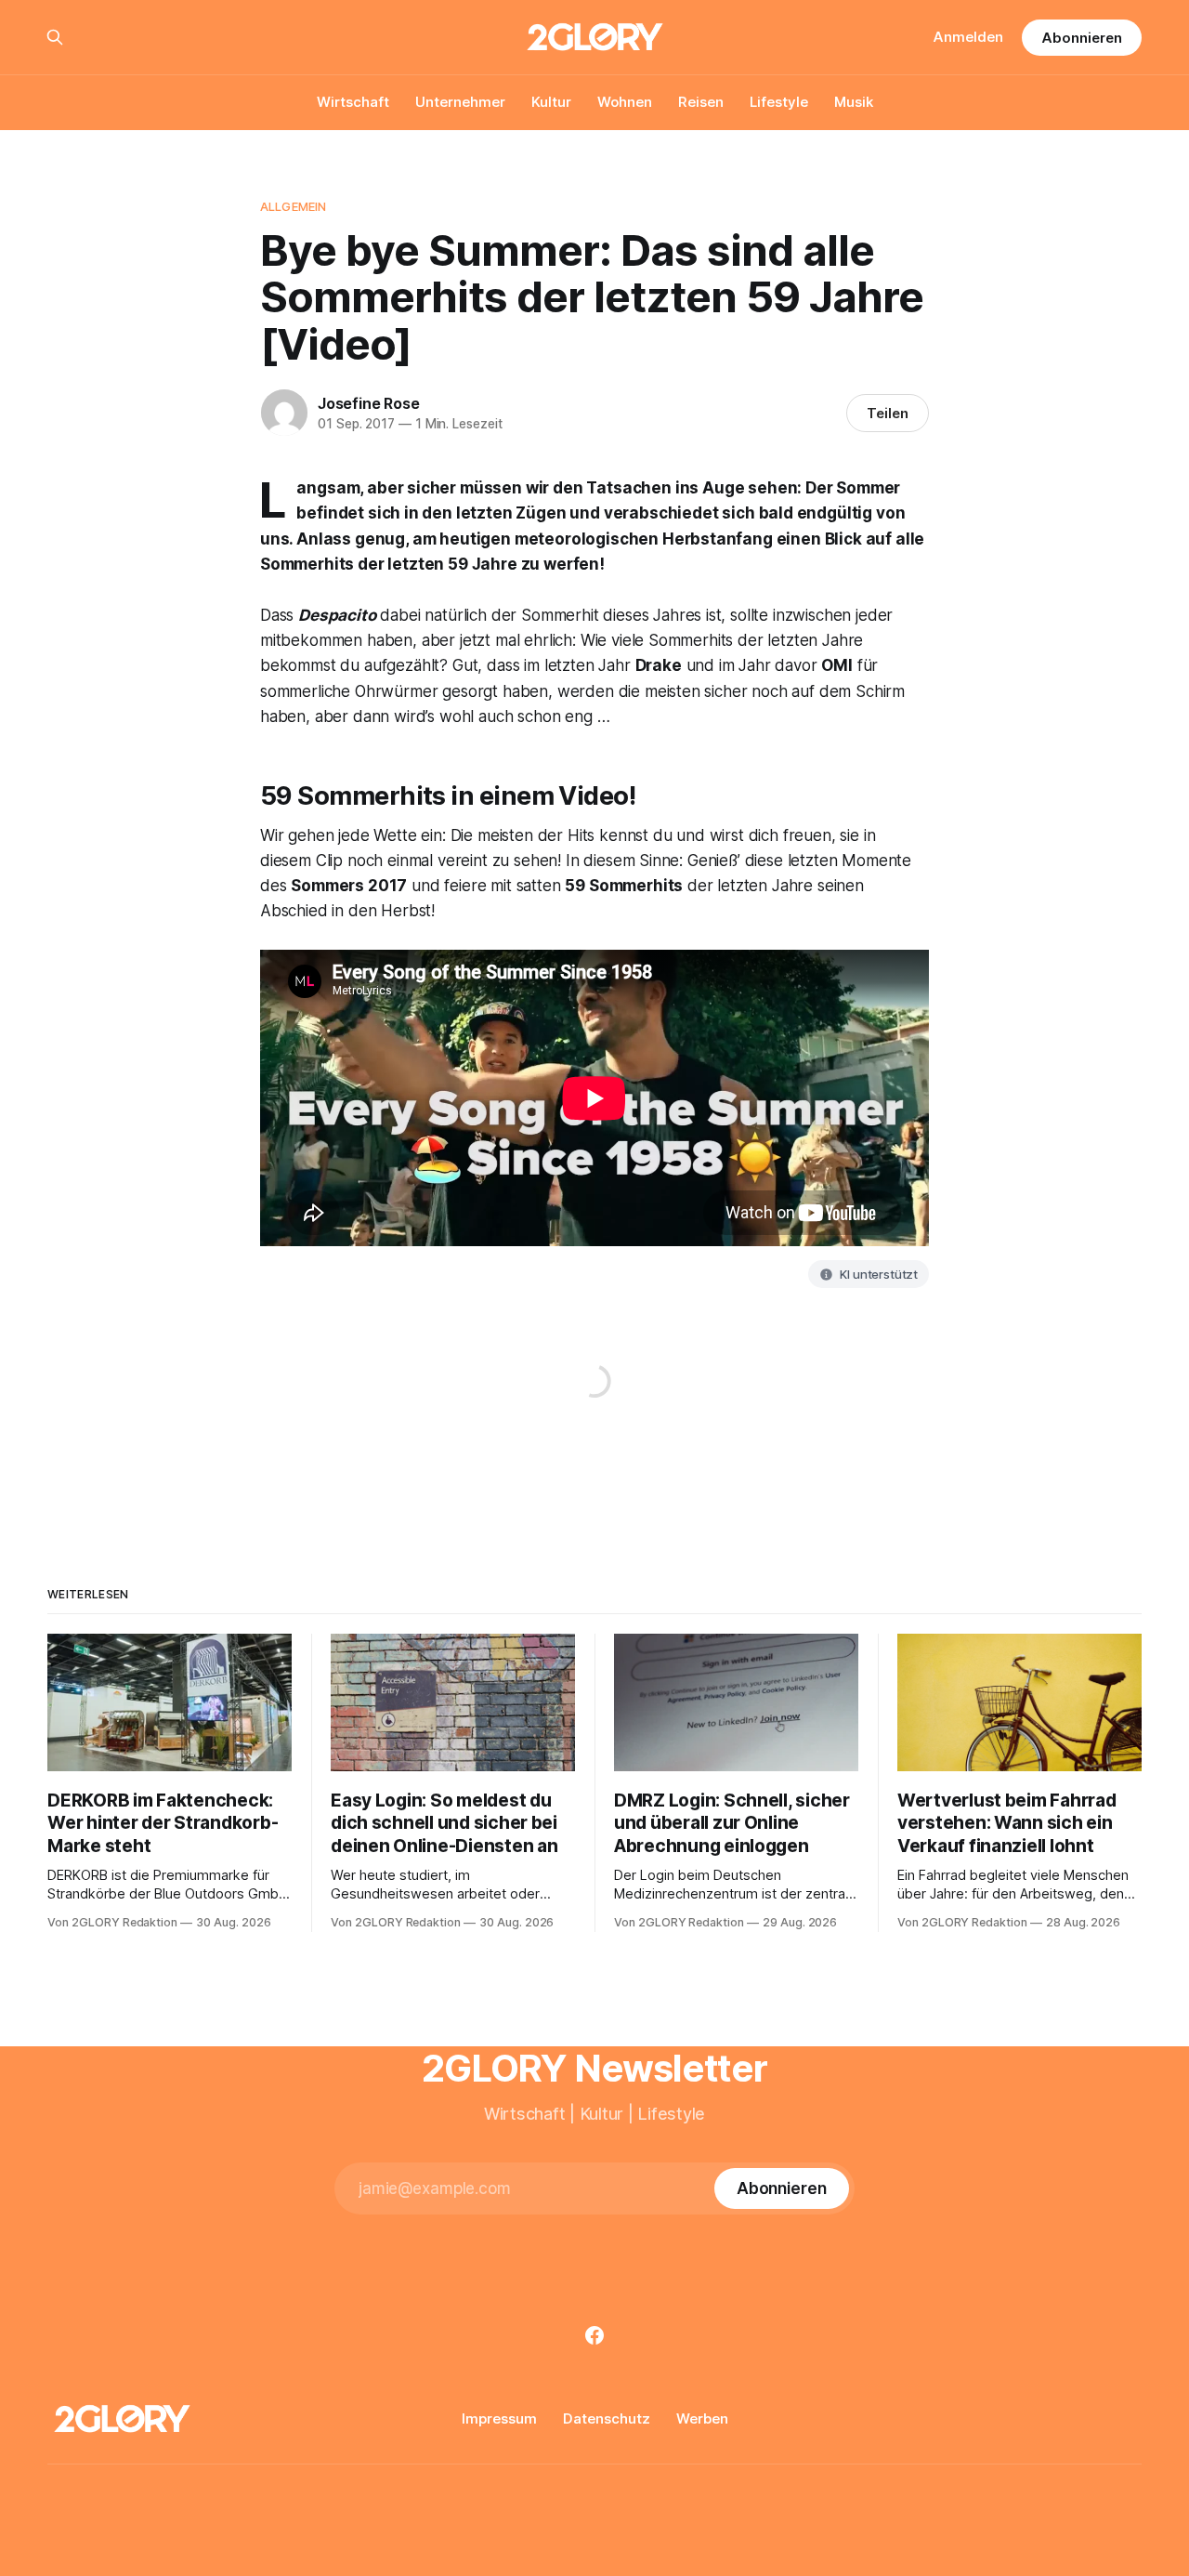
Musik (854, 102)
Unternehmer (460, 102)
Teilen (888, 413)
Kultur (551, 102)
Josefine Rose (368, 403)
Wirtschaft (353, 102)
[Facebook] (594, 2335)
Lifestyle (779, 102)
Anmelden (968, 37)
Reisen (701, 102)
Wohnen (625, 102)
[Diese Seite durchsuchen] (55, 37)
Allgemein (293, 206)
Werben (702, 2418)
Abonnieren (1081, 38)
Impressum (499, 2418)
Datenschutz (607, 2418)
